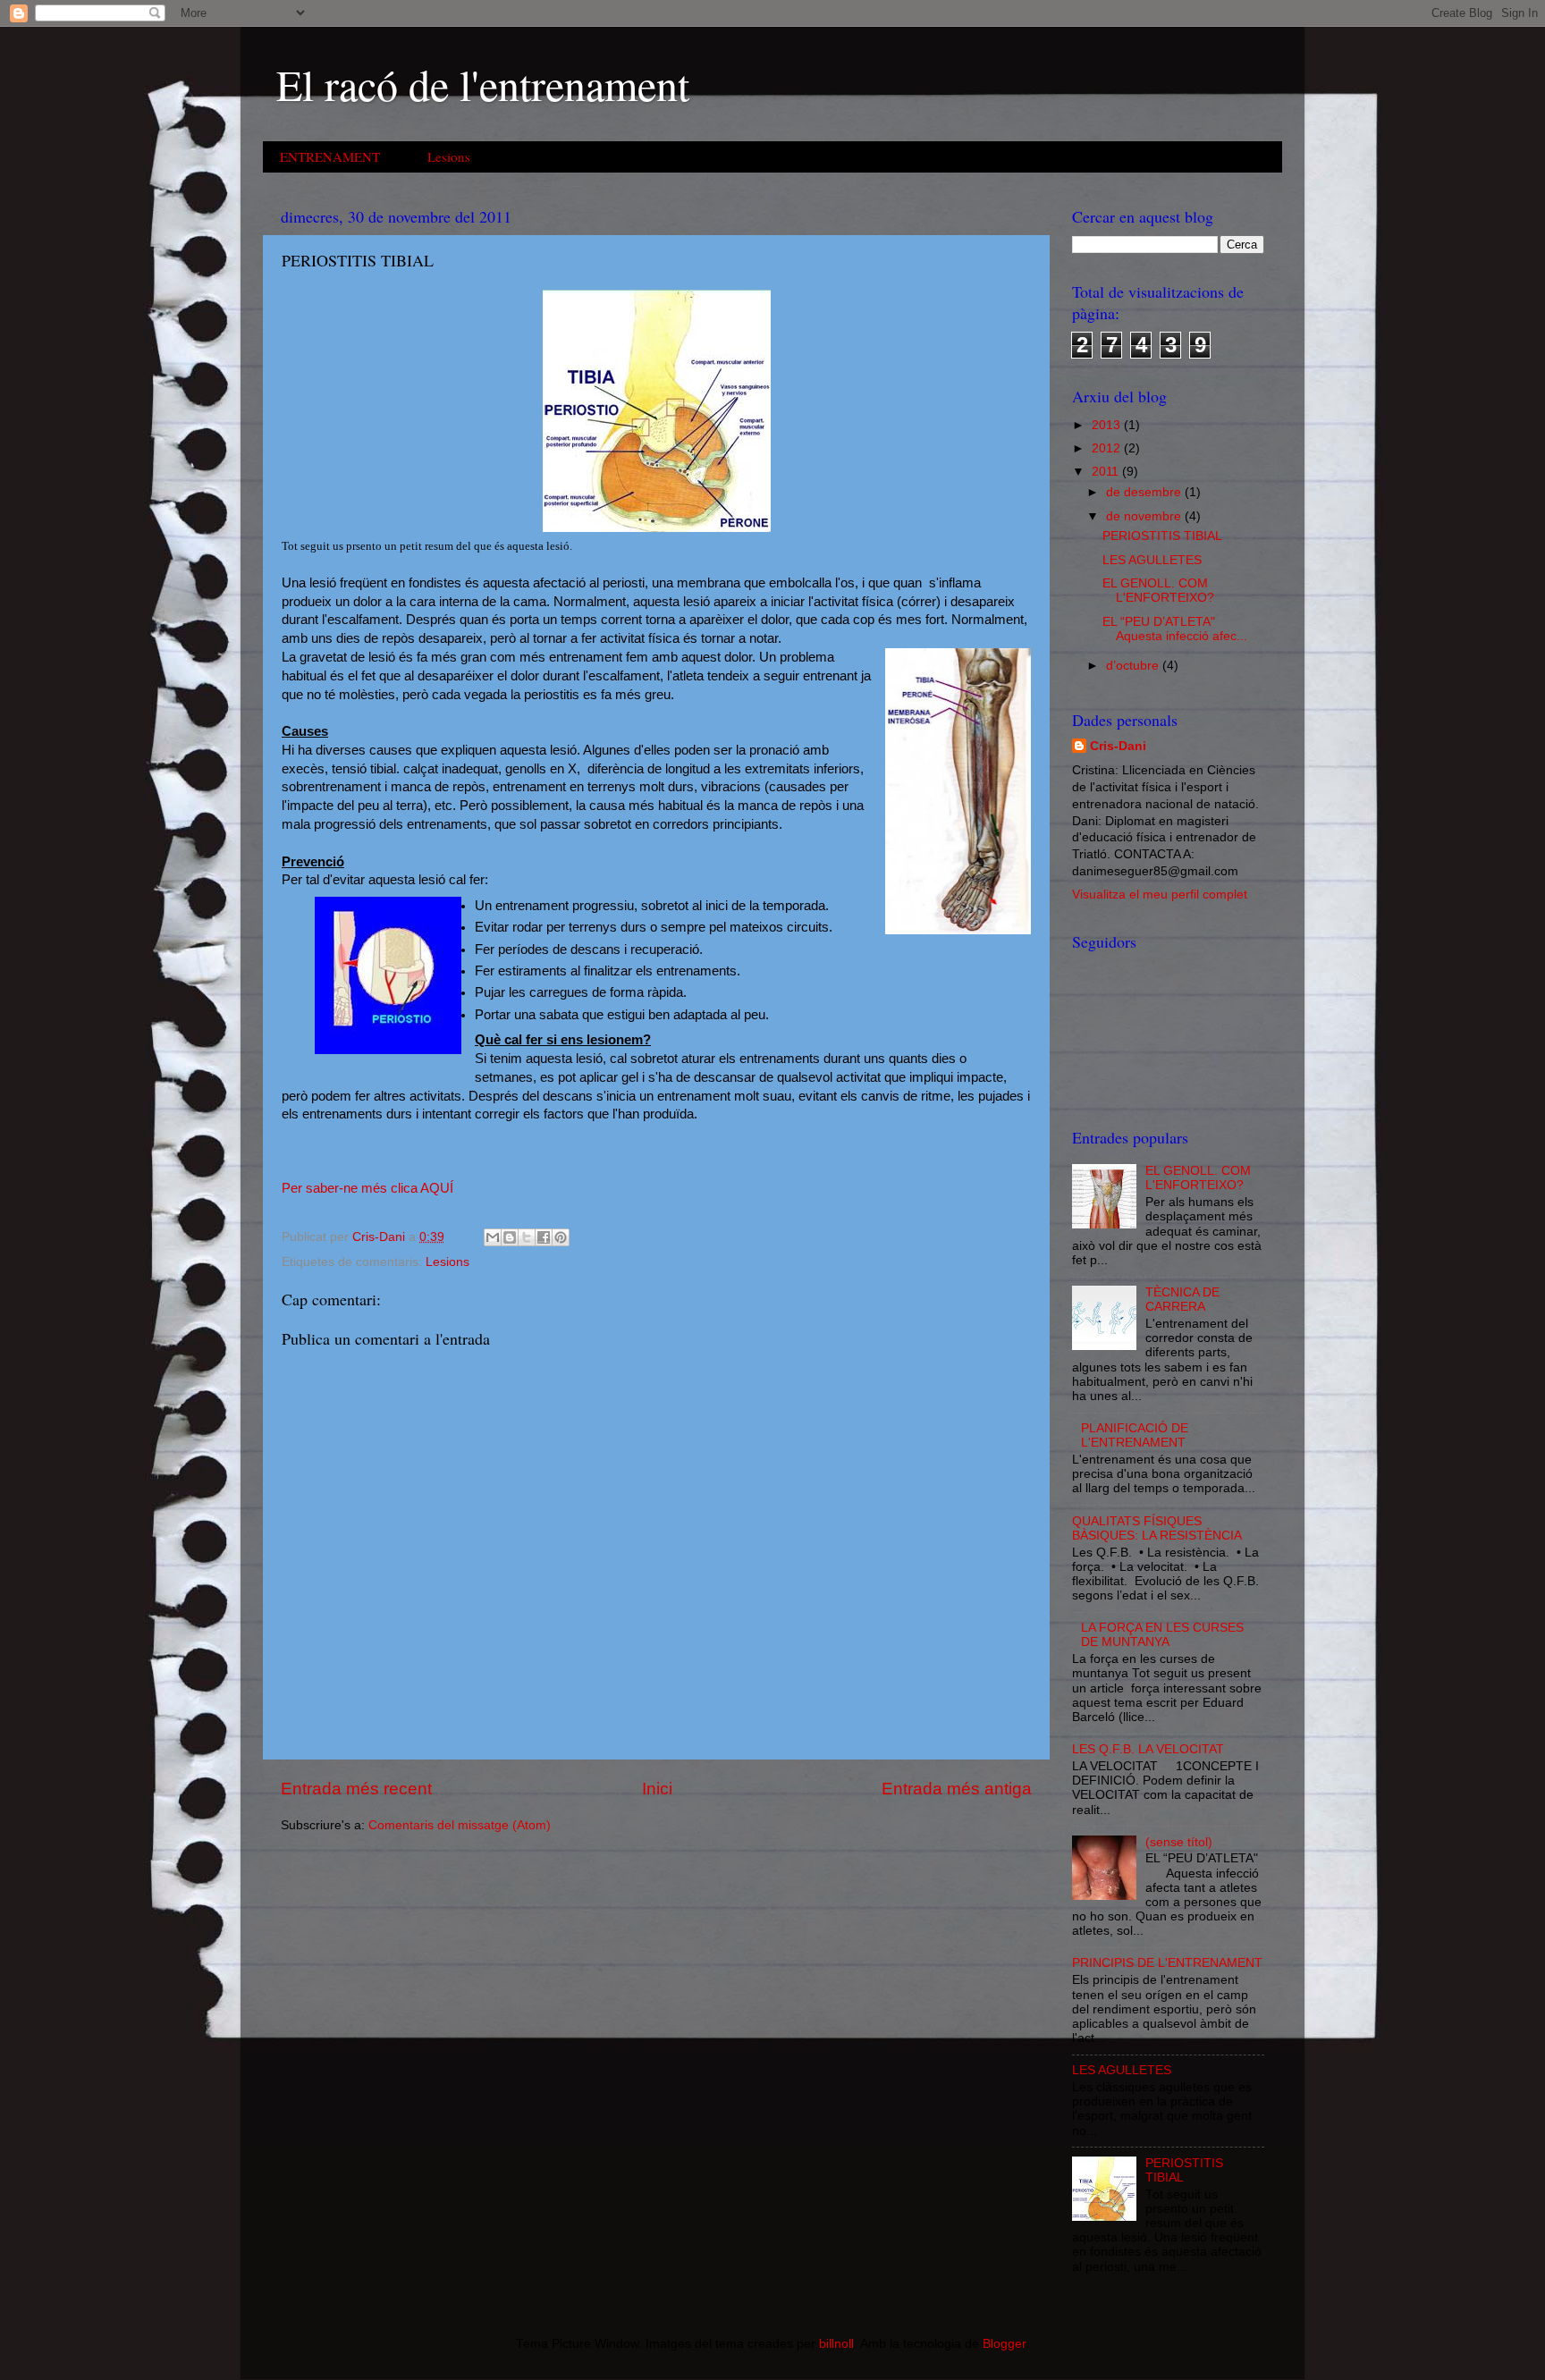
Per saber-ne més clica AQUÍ (367, 1188)
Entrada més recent (356, 1789)
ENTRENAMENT (330, 156)
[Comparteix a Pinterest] (561, 1237)
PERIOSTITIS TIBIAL (1162, 536)
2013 (1108, 425)
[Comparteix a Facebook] (544, 1237)
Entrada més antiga (957, 1789)
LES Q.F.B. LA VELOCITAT (1148, 1749)
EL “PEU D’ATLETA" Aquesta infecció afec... (1175, 629)
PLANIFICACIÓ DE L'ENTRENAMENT (1135, 1435)
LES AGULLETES (1152, 560)
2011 (1107, 472)
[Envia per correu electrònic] (493, 1237)
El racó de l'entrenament (483, 84)
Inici (657, 1789)
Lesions (449, 156)
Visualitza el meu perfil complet (1160, 895)
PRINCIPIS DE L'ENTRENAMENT (1167, 1963)
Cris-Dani (1118, 746)
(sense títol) (1179, 1842)
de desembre (1145, 492)
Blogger (1004, 2344)
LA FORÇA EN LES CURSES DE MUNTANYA (1162, 1635)
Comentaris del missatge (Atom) (460, 1825)
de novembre (1145, 516)
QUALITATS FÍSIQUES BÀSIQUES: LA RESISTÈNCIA (1157, 1528)
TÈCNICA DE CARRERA (1182, 1300)
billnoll (836, 2344)
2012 (1108, 448)
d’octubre (1134, 666)
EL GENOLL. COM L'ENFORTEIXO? (1158, 591)
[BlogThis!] (510, 1237)
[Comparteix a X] (527, 1237)
